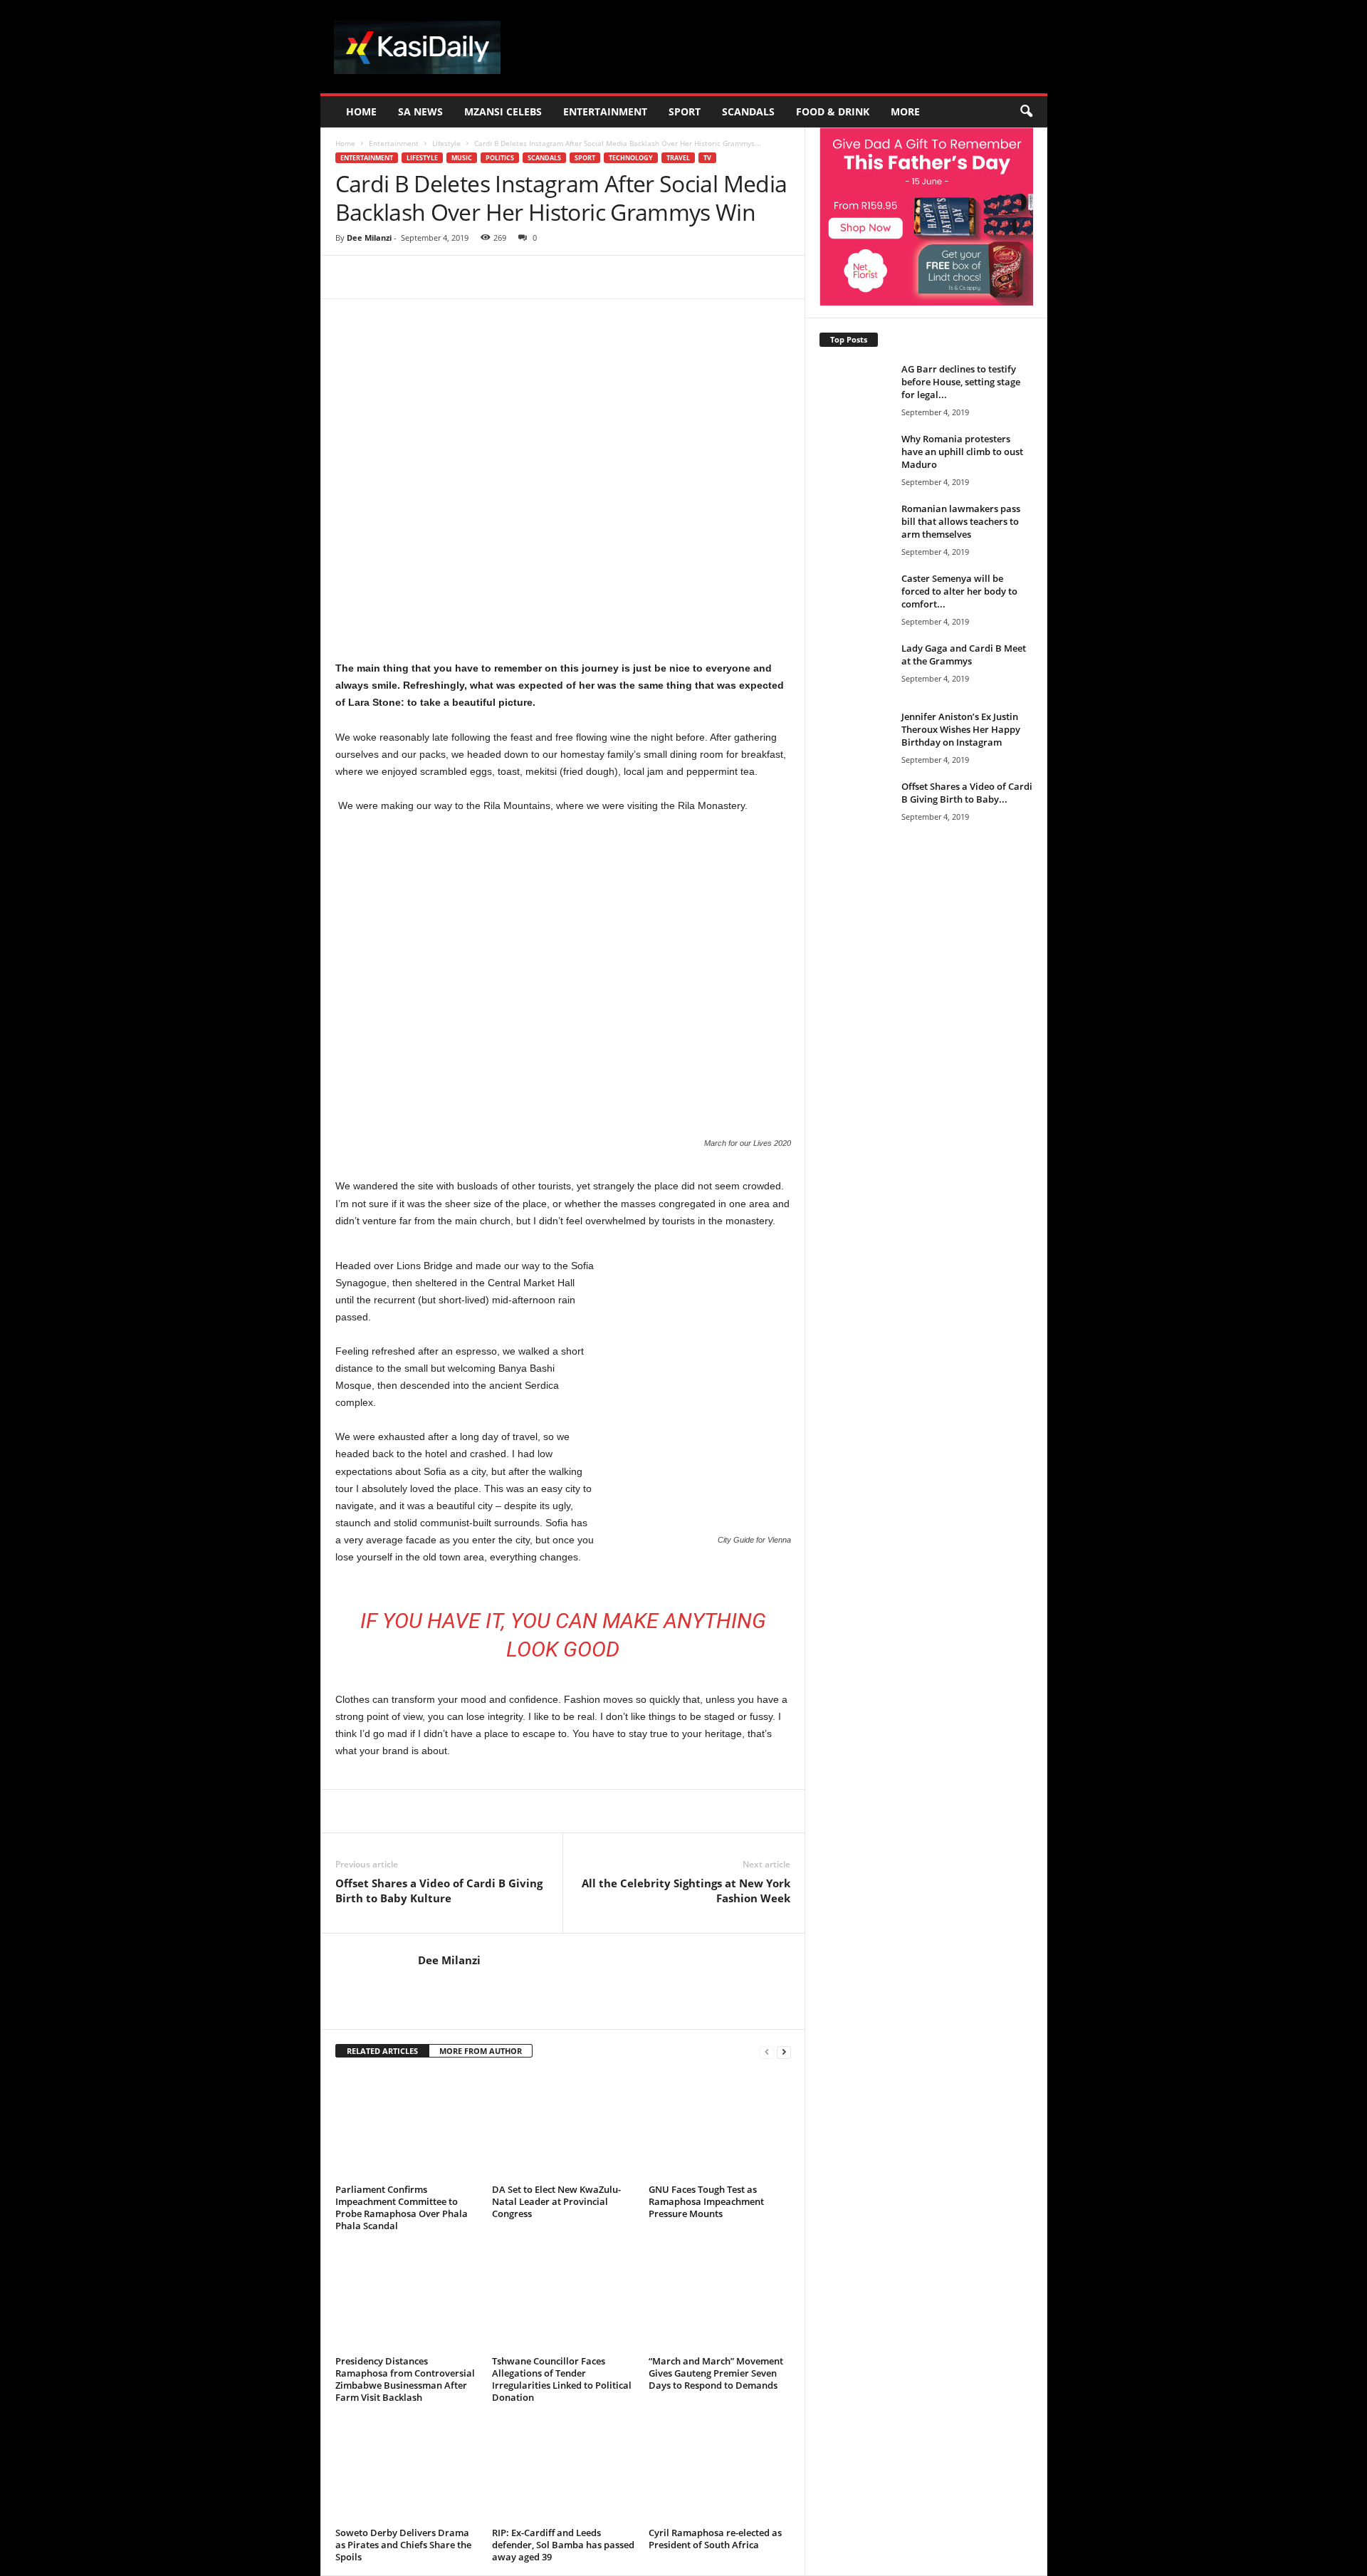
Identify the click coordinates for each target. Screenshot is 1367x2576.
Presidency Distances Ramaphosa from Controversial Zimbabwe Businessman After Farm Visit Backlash (405, 2379)
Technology (631, 158)
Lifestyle (446, 143)
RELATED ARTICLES (382, 2051)
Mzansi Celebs (503, 111)
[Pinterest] (499, 277)
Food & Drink (833, 111)
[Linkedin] (565, 277)
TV (707, 158)
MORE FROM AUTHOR (481, 2051)
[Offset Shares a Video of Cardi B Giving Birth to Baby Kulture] (855, 828)
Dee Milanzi (369, 238)
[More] (598, 277)
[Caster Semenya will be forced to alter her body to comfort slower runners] (855, 599)
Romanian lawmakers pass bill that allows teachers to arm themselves (961, 521)
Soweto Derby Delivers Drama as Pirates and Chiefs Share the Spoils (403, 2545)
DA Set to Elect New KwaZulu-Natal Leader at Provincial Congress (556, 2201)
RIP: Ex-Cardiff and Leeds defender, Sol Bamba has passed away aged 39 (563, 2545)
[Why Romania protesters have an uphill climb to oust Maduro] (855, 459)
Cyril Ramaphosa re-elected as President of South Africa (715, 2539)
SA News (420, 111)
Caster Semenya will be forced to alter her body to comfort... (959, 591)
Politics (500, 158)
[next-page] (784, 2051)
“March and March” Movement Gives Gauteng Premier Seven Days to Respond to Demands (716, 2373)
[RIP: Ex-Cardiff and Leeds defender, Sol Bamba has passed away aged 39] (563, 2469)
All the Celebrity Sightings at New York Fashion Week (686, 1891)
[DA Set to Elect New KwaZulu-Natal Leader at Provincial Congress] (563, 2126)
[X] (466, 277)
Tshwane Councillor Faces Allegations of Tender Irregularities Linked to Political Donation (562, 2379)
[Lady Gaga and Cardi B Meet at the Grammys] (855, 695)
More (905, 111)
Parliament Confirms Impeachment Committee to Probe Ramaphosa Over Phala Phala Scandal (402, 2207)
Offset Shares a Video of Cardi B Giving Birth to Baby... (967, 793)
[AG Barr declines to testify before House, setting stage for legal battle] (855, 389)
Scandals (748, 111)
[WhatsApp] (532, 277)
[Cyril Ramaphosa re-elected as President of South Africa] (720, 2469)
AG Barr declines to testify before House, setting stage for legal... (961, 382)
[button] (1026, 112)
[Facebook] (434, 277)
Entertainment (605, 111)
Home (361, 111)
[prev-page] (767, 2051)
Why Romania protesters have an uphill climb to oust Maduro (962, 452)
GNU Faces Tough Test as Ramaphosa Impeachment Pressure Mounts (706, 2201)
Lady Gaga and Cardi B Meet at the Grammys (964, 655)
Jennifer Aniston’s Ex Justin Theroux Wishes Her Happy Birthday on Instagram (961, 729)
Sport (685, 111)
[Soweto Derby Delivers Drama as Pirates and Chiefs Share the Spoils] (407, 2469)
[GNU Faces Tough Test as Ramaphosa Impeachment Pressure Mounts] (720, 2126)
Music (462, 158)
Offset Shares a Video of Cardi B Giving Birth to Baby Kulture (439, 1891)
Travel (678, 158)
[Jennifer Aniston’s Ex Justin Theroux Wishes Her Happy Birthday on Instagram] (855, 763)
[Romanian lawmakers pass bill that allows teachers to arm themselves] (855, 556)
